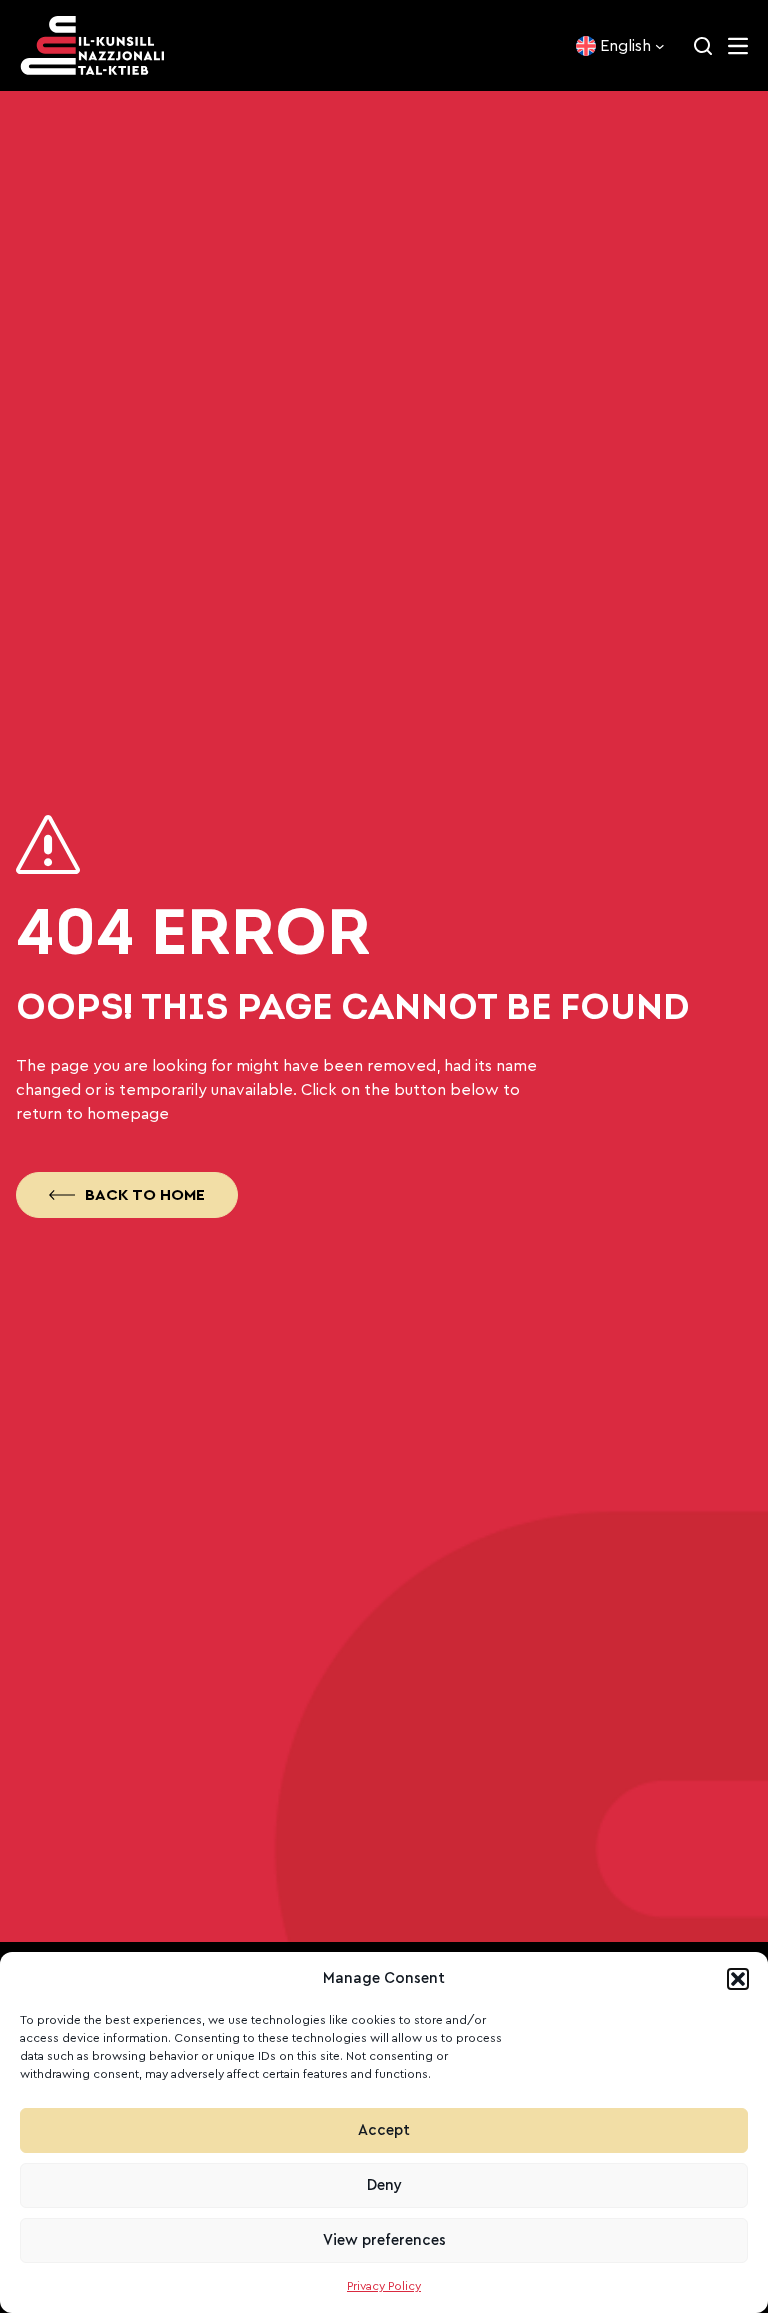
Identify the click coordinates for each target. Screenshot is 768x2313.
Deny (384, 2185)
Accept (384, 2130)
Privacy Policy (384, 2286)
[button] (738, 1979)
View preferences (384, 2240)
